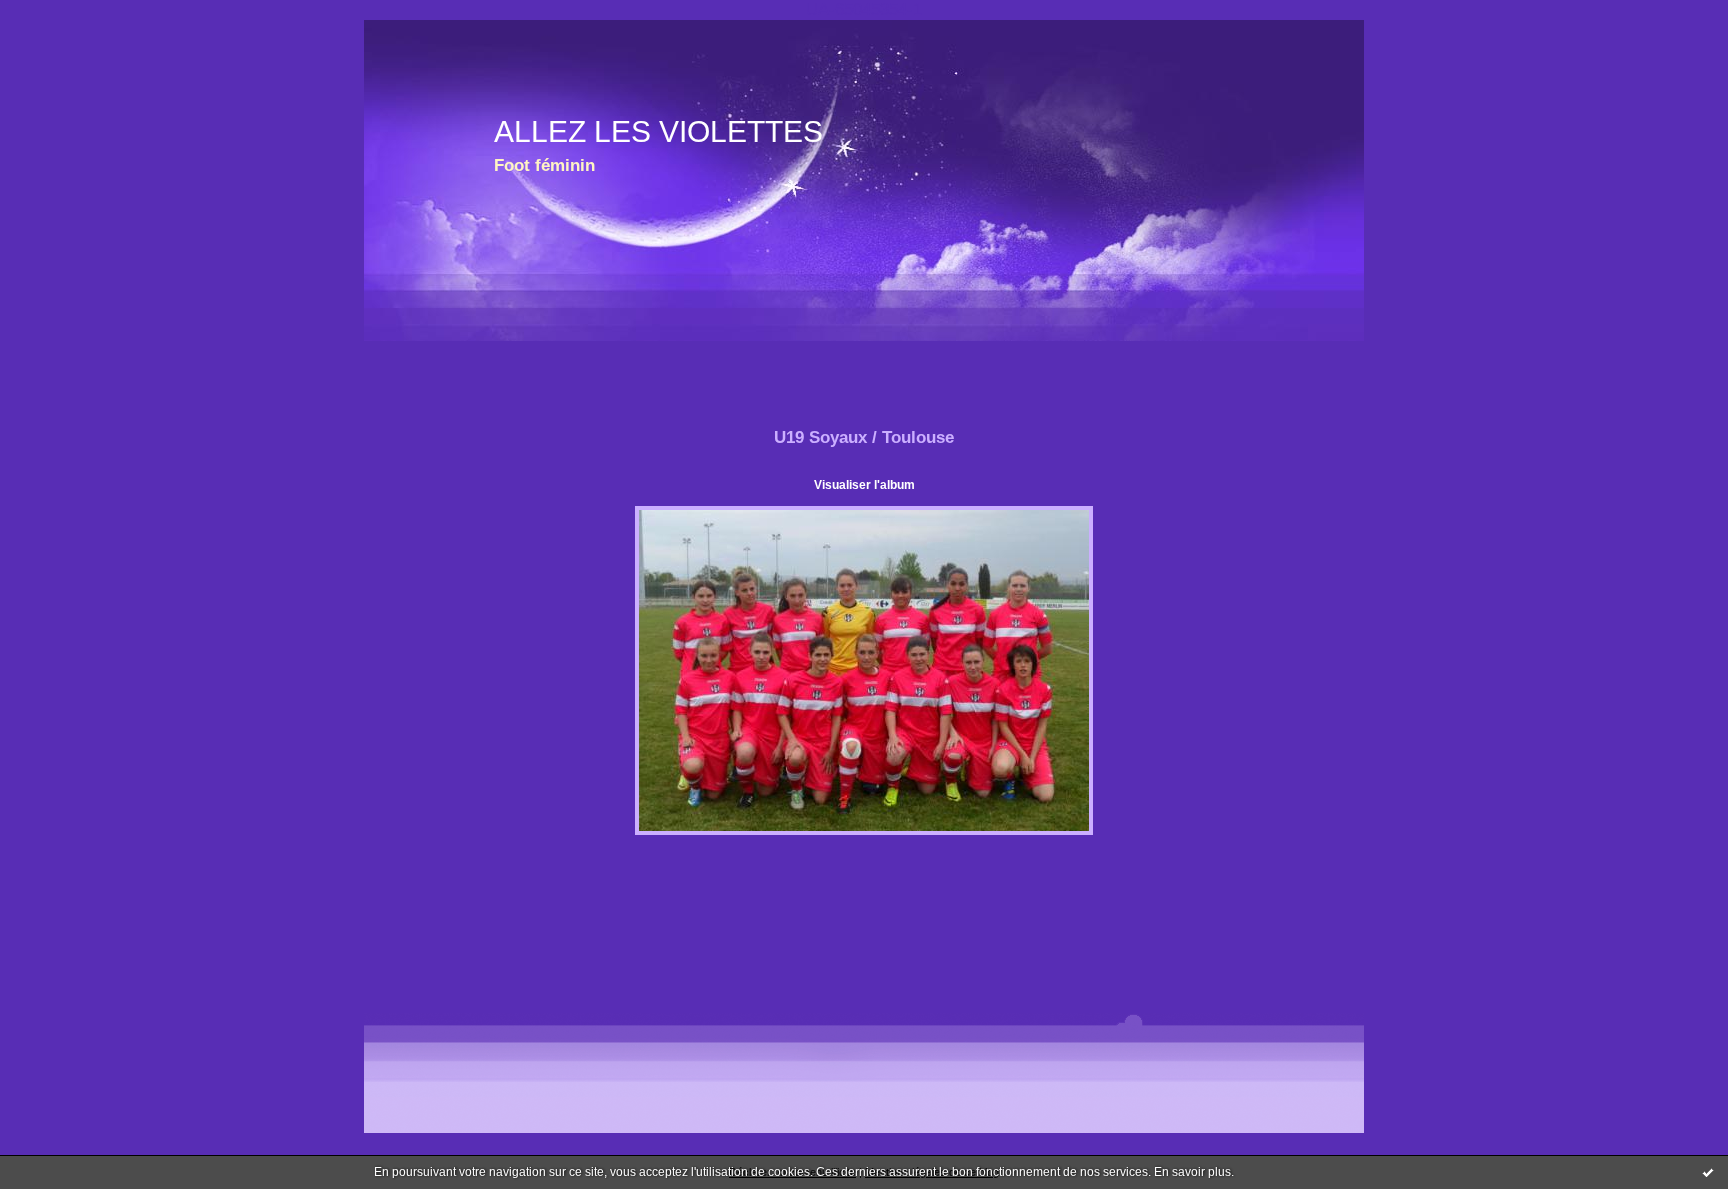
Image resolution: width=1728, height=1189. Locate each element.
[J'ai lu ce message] (1708, 1172)
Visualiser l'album (864, 484)
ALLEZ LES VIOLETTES (658, 131)
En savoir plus (1192, 1172)
